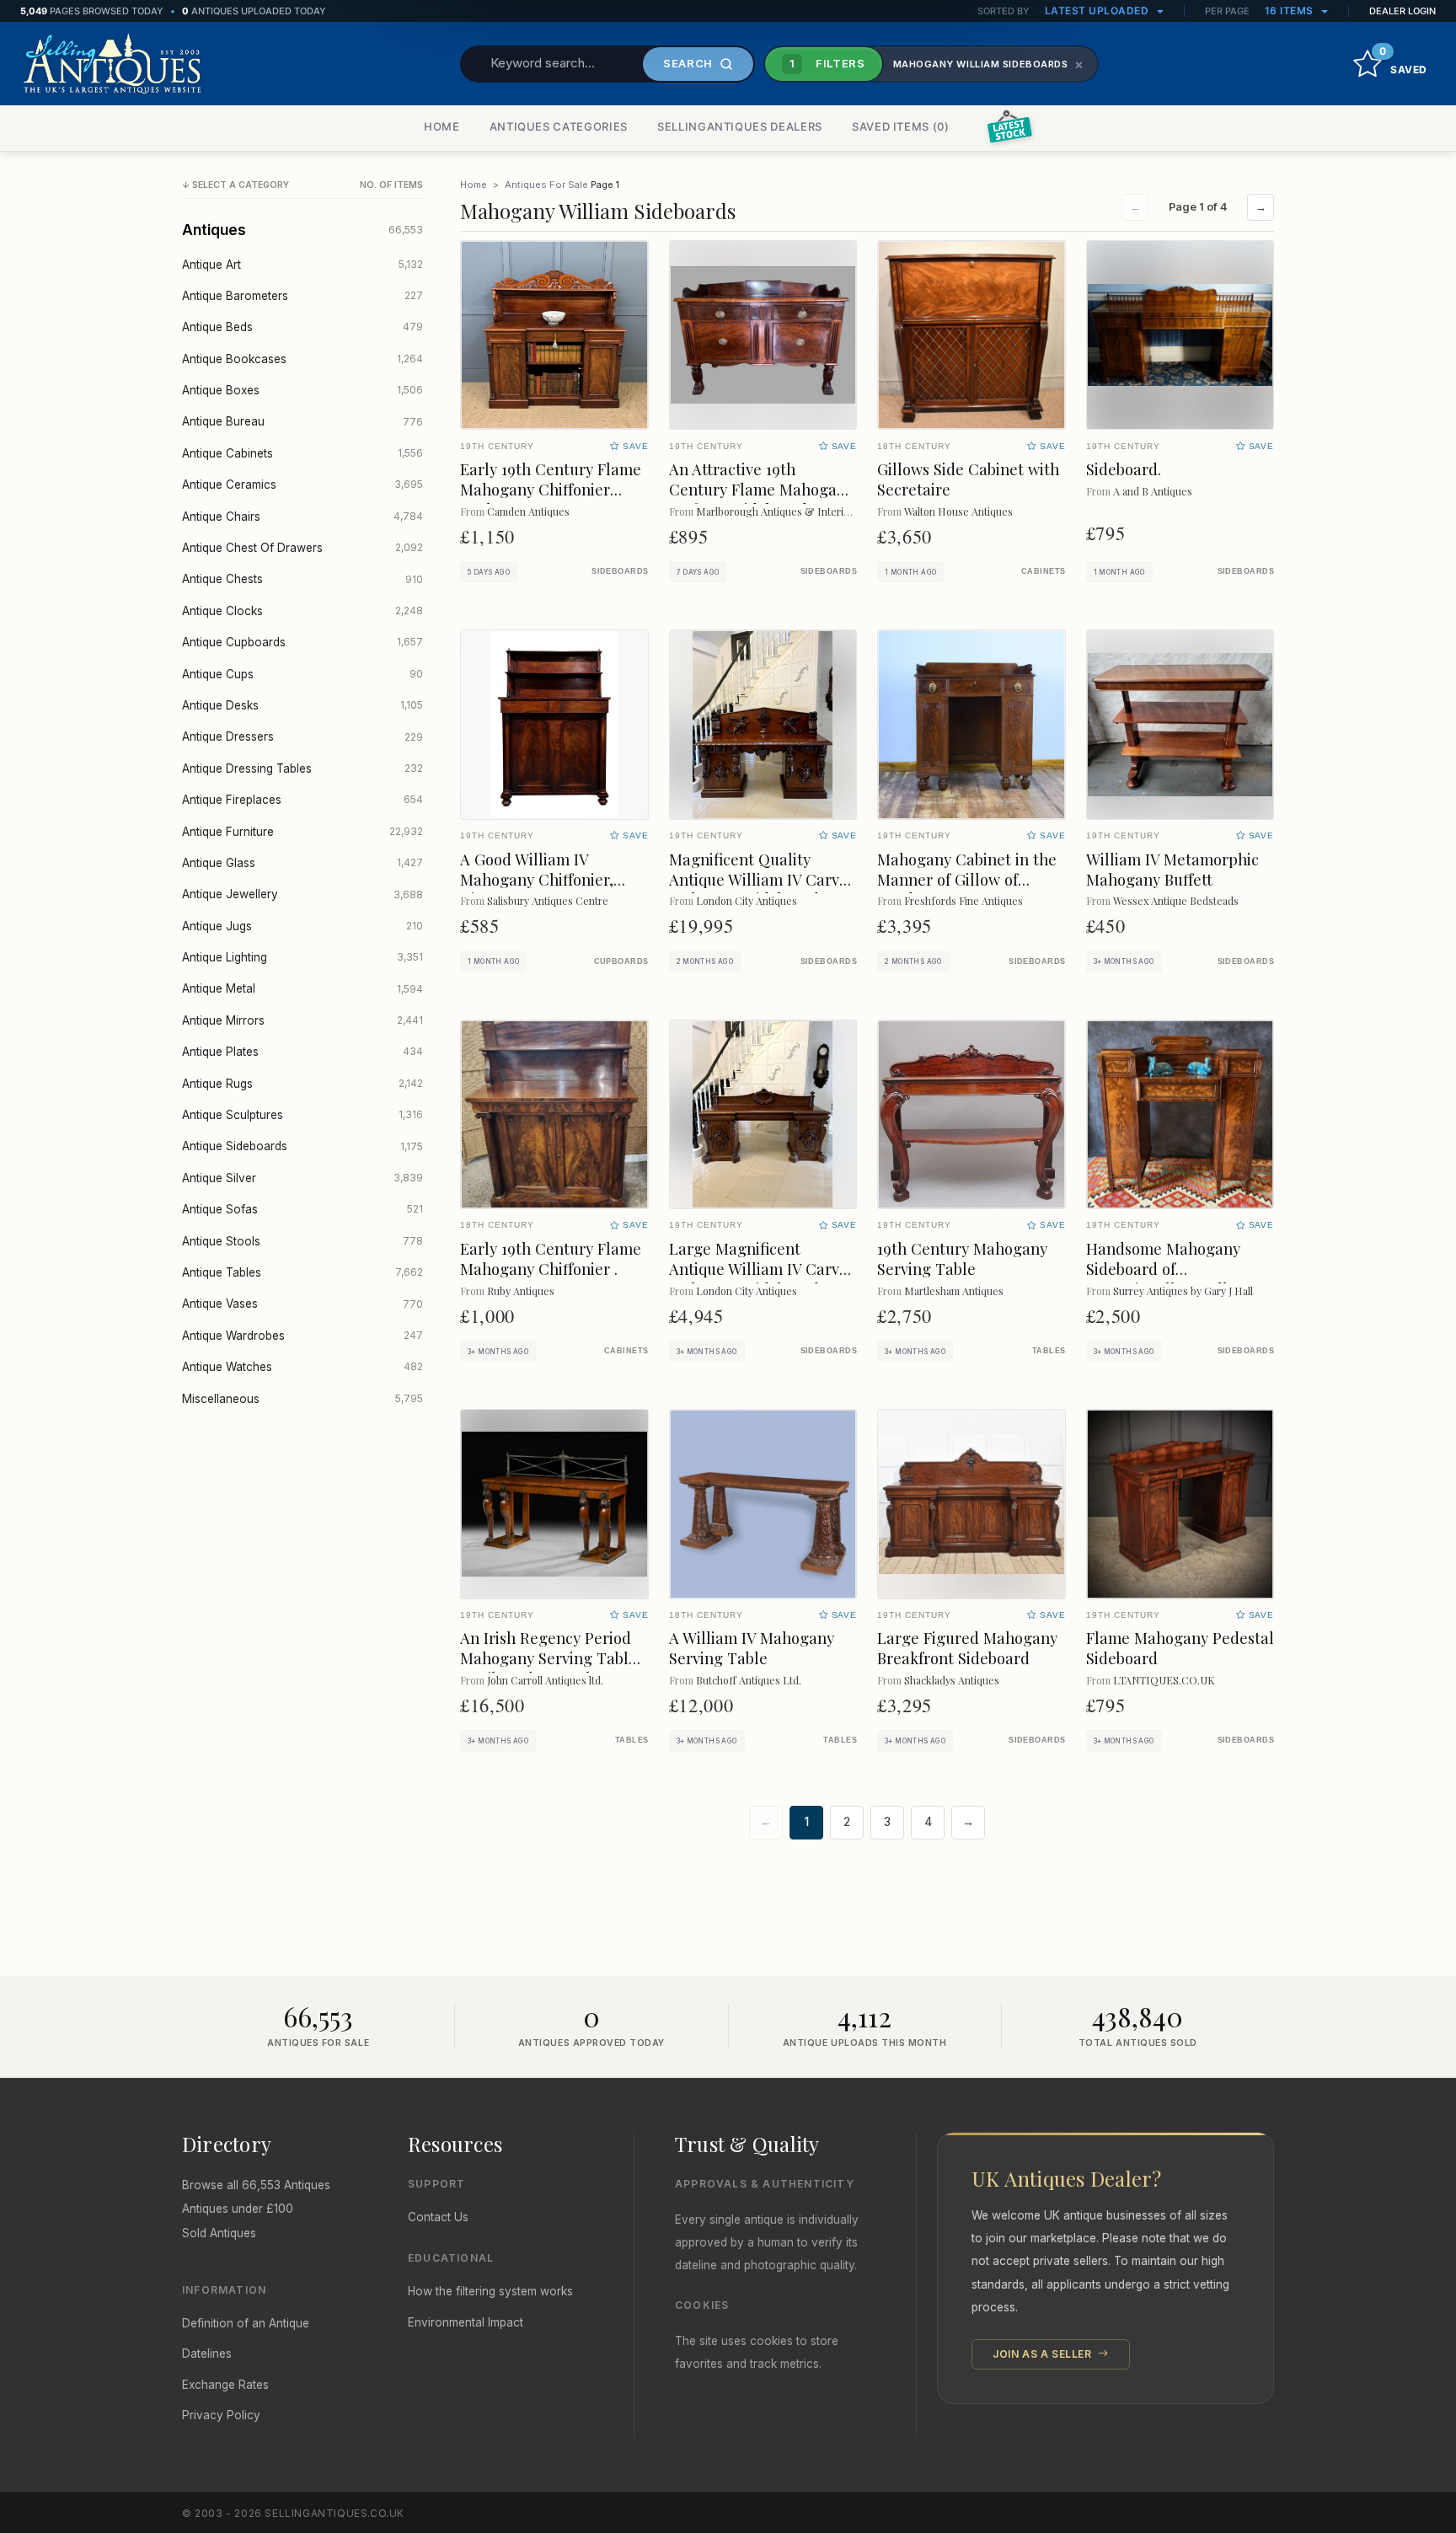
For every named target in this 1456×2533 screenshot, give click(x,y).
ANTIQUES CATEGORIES (559, 126)
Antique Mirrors (302, 1020)
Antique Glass (302, 863)
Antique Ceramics (302, 485)
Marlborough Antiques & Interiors (777, 511)
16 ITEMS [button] (1291, 11)
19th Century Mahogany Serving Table (962, 1258)
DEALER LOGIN (1402, 11)
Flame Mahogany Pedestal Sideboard (1180, 1648)
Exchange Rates (225, 2385)
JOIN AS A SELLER (1044, 2354)
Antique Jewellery (302, 894)
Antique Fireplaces (302, 800)
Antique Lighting (302, 957)
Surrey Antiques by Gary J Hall (1183, 1291)
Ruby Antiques (521, 1291)
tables (1049, 1351)
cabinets (1044, 571)
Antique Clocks (302, 611)
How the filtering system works (490, 2291)
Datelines (207, 2354)
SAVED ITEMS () (901, 126)
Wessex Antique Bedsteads (1176, 900)
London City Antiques (747, 900)
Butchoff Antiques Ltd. (749, 1680)
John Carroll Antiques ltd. (545, 1680)
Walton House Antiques (958, 511)
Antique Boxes (302, 390)
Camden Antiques (528, 511)
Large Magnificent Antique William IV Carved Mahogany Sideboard (763, 1269)
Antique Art (302, 265)
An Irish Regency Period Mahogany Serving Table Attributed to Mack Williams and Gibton (549, 1668)
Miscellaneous (302, 1399)
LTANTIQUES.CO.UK (1164, 1680)
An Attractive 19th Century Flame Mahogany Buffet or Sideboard (761, 489)
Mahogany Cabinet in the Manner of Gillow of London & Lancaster (967, 879)
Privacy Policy (221, 2415)
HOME (442, 126)
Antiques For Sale (546, 185)
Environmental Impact (466, 2322)
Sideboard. (1124, 469)
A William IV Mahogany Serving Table (752, 1648)
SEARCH (688, 63)
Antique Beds (302, 327)
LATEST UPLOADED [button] (1098, 11)
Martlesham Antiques (954, 1291)
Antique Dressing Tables (302, 768)
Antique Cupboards (302, 642)
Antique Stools (302, 1241)
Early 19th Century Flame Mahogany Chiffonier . (551, 1258)
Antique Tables (302, 1272)
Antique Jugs (302, 926)
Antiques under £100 (238, 2209)
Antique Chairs (302, 517)
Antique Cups (302, 674)
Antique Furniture (302, 832)
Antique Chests (302, 579)
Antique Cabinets (302, 453)
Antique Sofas (302, 1209)
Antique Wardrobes (302, 1336)
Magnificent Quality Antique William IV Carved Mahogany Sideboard (763, 879)
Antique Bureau (302, 421)
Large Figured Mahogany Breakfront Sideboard (967, 1648)
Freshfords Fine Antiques (964, 900)
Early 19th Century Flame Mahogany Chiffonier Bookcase (551, 489)
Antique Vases (302, 1304)
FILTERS (827, 63)
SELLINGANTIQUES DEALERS (740, 126)
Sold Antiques (219, 2233)
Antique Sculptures (302, 1115)
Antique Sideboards (302, 1146)
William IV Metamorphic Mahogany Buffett (1172, 869)
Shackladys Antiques (952, 1680)
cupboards (621, 961)
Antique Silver (302, 1178)
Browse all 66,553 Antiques (256, 2185)
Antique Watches (302, 1367)
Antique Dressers (302, 736)
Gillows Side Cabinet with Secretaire (968, 479)
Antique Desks (302, 705)
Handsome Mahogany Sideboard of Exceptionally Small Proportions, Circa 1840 (1169, 1279)
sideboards (620, 571)
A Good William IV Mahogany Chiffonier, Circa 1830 (537, 879)
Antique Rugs (302, 1084)
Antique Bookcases (302, 359)
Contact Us (438, 2217)
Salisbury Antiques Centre (548, 900)
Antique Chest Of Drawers (302, 548)
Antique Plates (302, 1052)
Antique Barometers (302, 296)
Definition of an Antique (246, 2323)
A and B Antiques (1153, 491)
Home (474, 185)
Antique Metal (302, 988)
